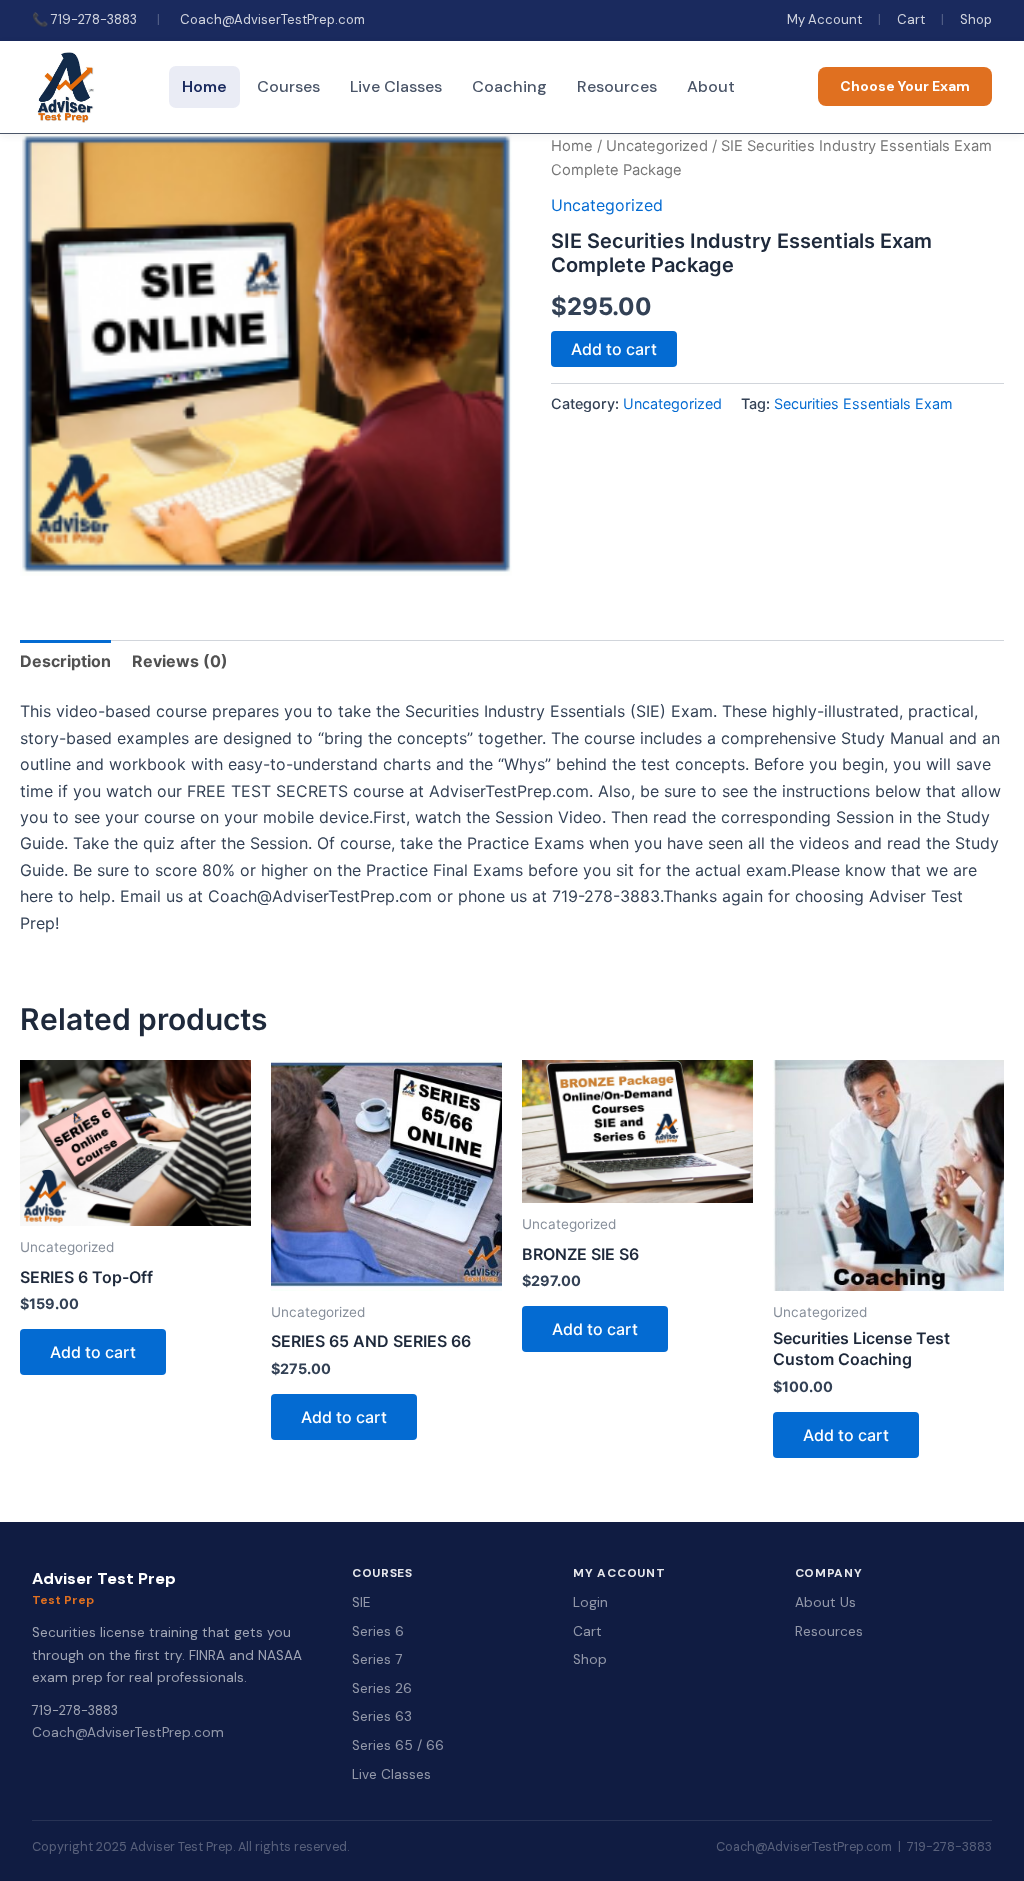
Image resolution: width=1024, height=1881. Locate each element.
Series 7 (377, 1659)
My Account (824, 19)
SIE (361, 1602)
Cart (911, 19)
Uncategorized (657, 146)
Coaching (509, 86)
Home (204, 86)
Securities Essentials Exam (863, 403)
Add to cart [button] (93, 1352)
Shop (976, 19)
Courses (288, 86)
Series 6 (378, 1631)
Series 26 (382, 1688)
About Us (825, 1602)
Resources (617, 86)
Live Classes (396, 86)
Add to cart (614, 349)
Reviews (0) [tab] (180, 661)
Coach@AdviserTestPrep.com (272, 19)
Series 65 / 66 (398, 1745)
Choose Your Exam (905, 86)
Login (590, 1602)
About (711, 86)
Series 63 (382, 1716)
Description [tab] (65, 661)
